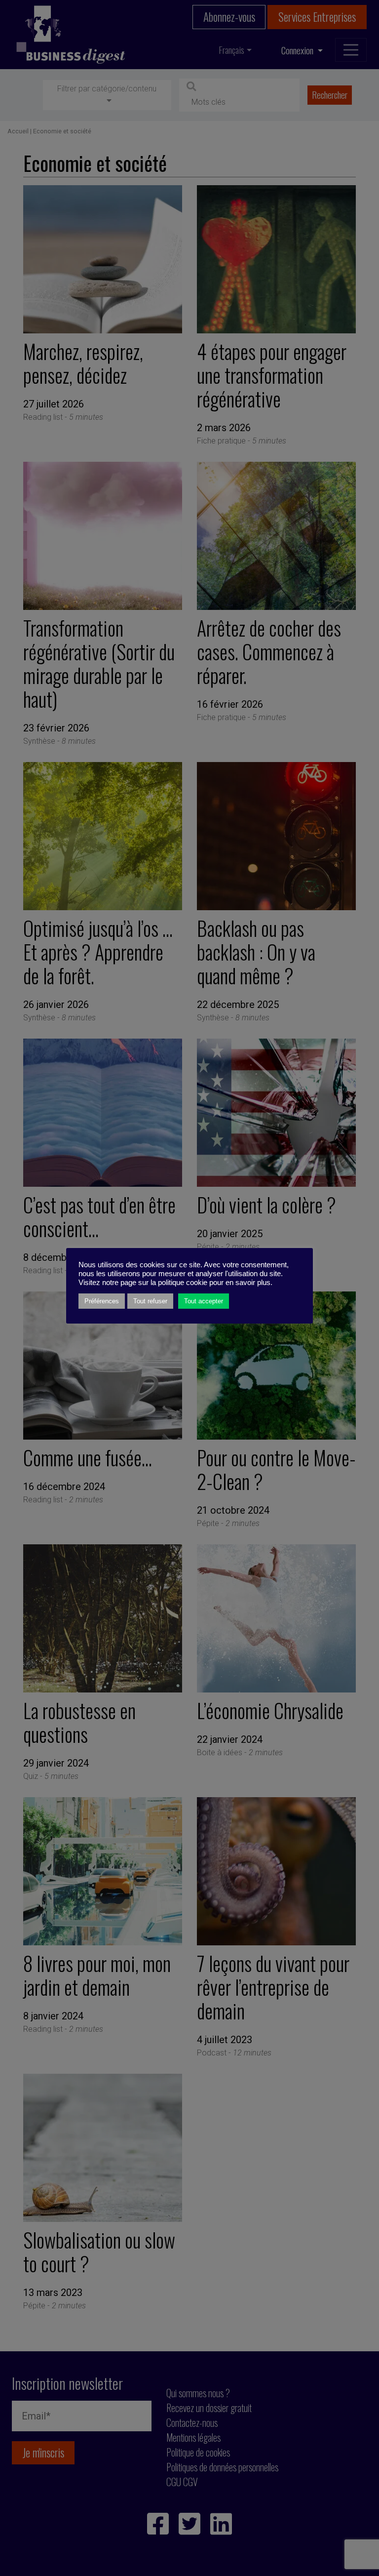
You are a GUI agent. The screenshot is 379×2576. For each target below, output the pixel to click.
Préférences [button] (102, 1301)
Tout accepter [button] (204, 1301)
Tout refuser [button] (150, 1301)
